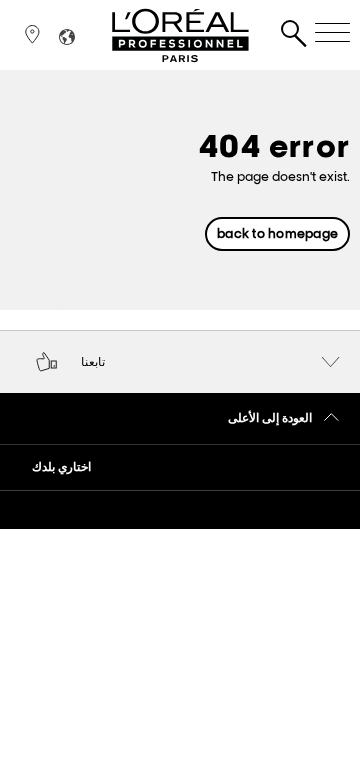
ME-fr (238, 298)
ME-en (233, 282)
